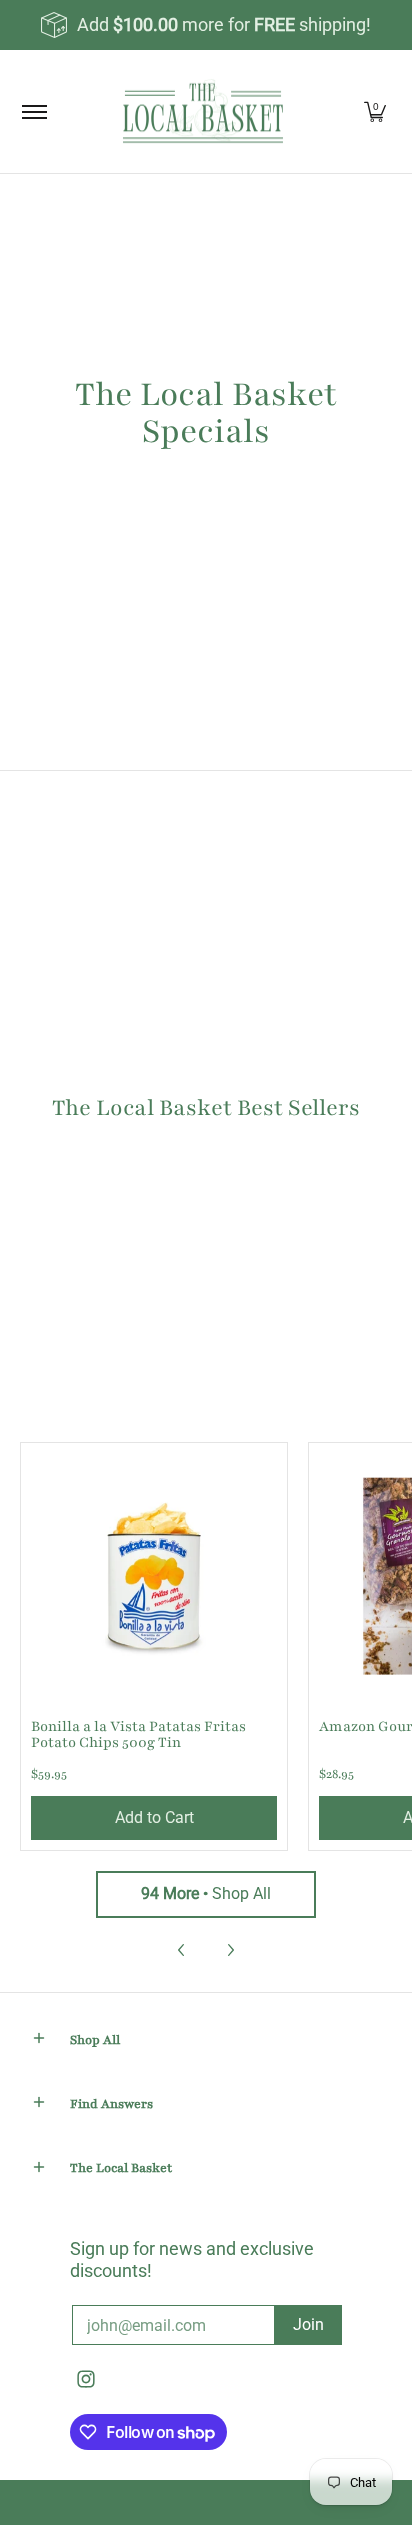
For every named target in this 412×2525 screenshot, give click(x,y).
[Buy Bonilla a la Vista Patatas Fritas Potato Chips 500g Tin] (154, 1576)
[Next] (230, 1950)
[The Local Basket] (203, 111)
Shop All (206, 1893)
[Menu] (33, 111)
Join (308, 2324)
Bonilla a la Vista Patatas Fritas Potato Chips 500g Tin (138, 1734)
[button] (39, 2040)
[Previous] (182, 1950)
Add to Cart (154, 1817)
